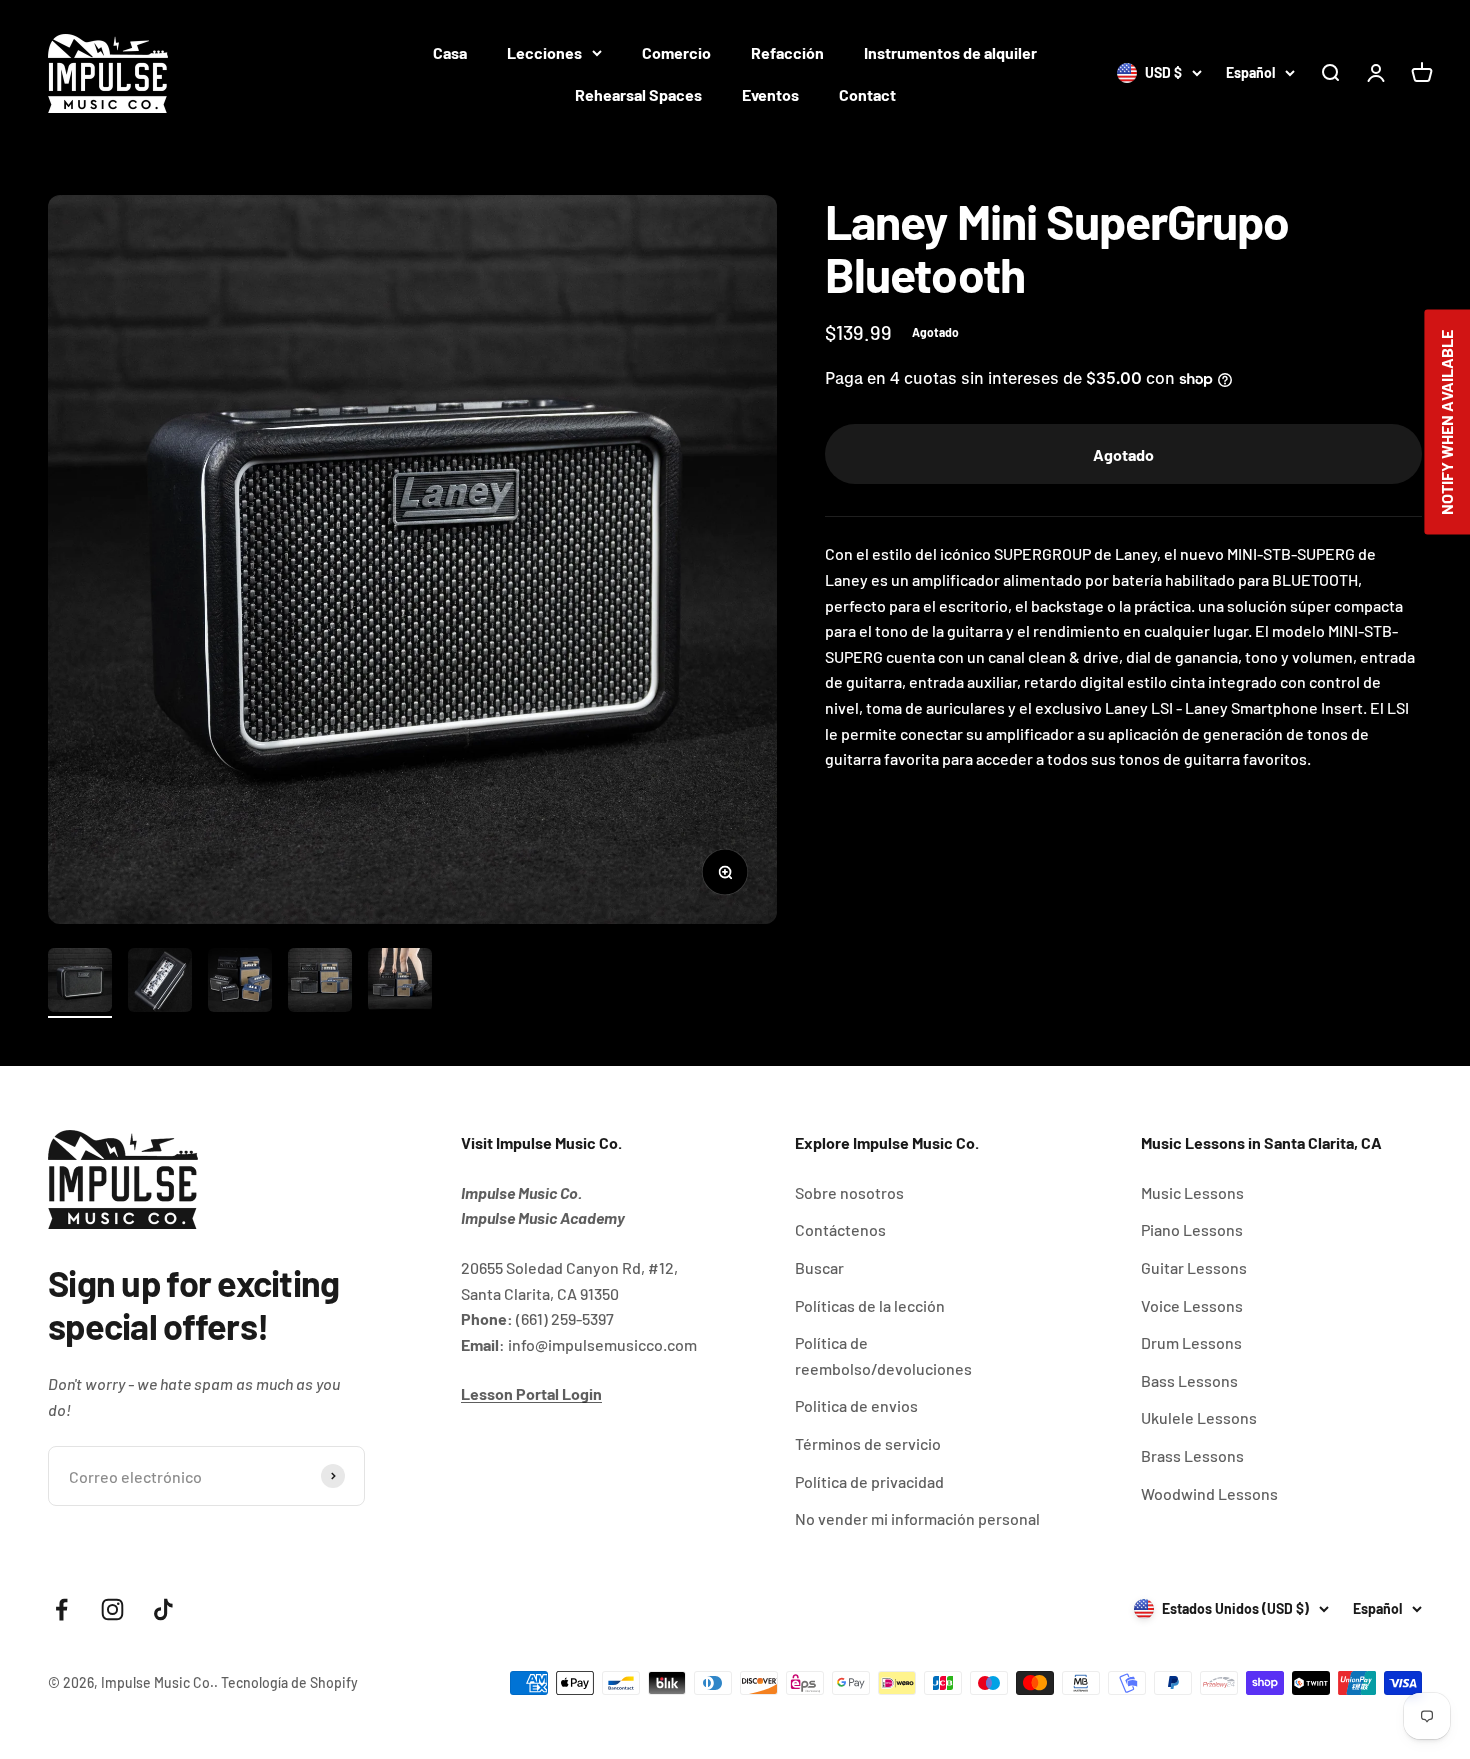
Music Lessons (1192, 1192)
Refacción (787, 52)
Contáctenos (840, 1229)
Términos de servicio (868, 1443)
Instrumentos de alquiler (950, 52)
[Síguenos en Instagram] (112, 1609)
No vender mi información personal (917, 1518)
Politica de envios (856, 1405)
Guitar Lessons (1194, 1267)
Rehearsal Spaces (638, 94)
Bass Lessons (1189, 1380)
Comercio (676, 52)
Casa (450, 52)
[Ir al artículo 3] (240, 983)
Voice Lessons (1192, 1305)
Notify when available (1446, 421)
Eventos (770, 94)
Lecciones (544, 52)
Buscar (819, 1267)
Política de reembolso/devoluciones (883, 1355)
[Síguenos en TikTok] (163, 1609)
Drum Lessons (1191, 1342)
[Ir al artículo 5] (400, 983)
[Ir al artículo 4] (320, 983)
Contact (867, 94)
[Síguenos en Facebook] (61, 1609)
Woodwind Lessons (1209, 1493)
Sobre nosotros (849, 1192)
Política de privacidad (869, 1481)
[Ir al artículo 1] (80, 983)
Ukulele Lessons (1199, 1417)
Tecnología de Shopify (289, 1682)
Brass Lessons (1192, 1455)
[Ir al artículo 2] (160, 983)
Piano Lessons (1192, 1229)
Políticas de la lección (870, 1305)
